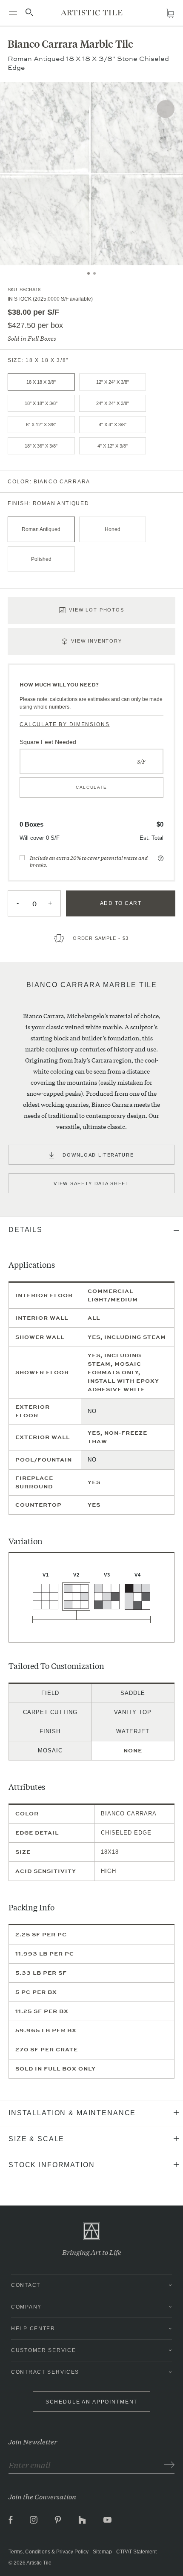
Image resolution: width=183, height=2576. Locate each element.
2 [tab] (94, 273)
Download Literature (98, 1155)
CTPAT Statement (136, 2552)
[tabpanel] (91, 174)
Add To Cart (121, 903)
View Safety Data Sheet (91, 1183)
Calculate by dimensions (65, 724)
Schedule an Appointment (92, 2402)
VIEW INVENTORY (97, 641)
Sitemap (102, 2552)
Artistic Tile (39, 2563)
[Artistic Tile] (92, 13)
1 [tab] (89, 273)
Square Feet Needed (48, 742)
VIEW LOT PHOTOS (97, 610)
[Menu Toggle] (13, 13)
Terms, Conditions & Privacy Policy (49, 2552)
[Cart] (170, 13)
